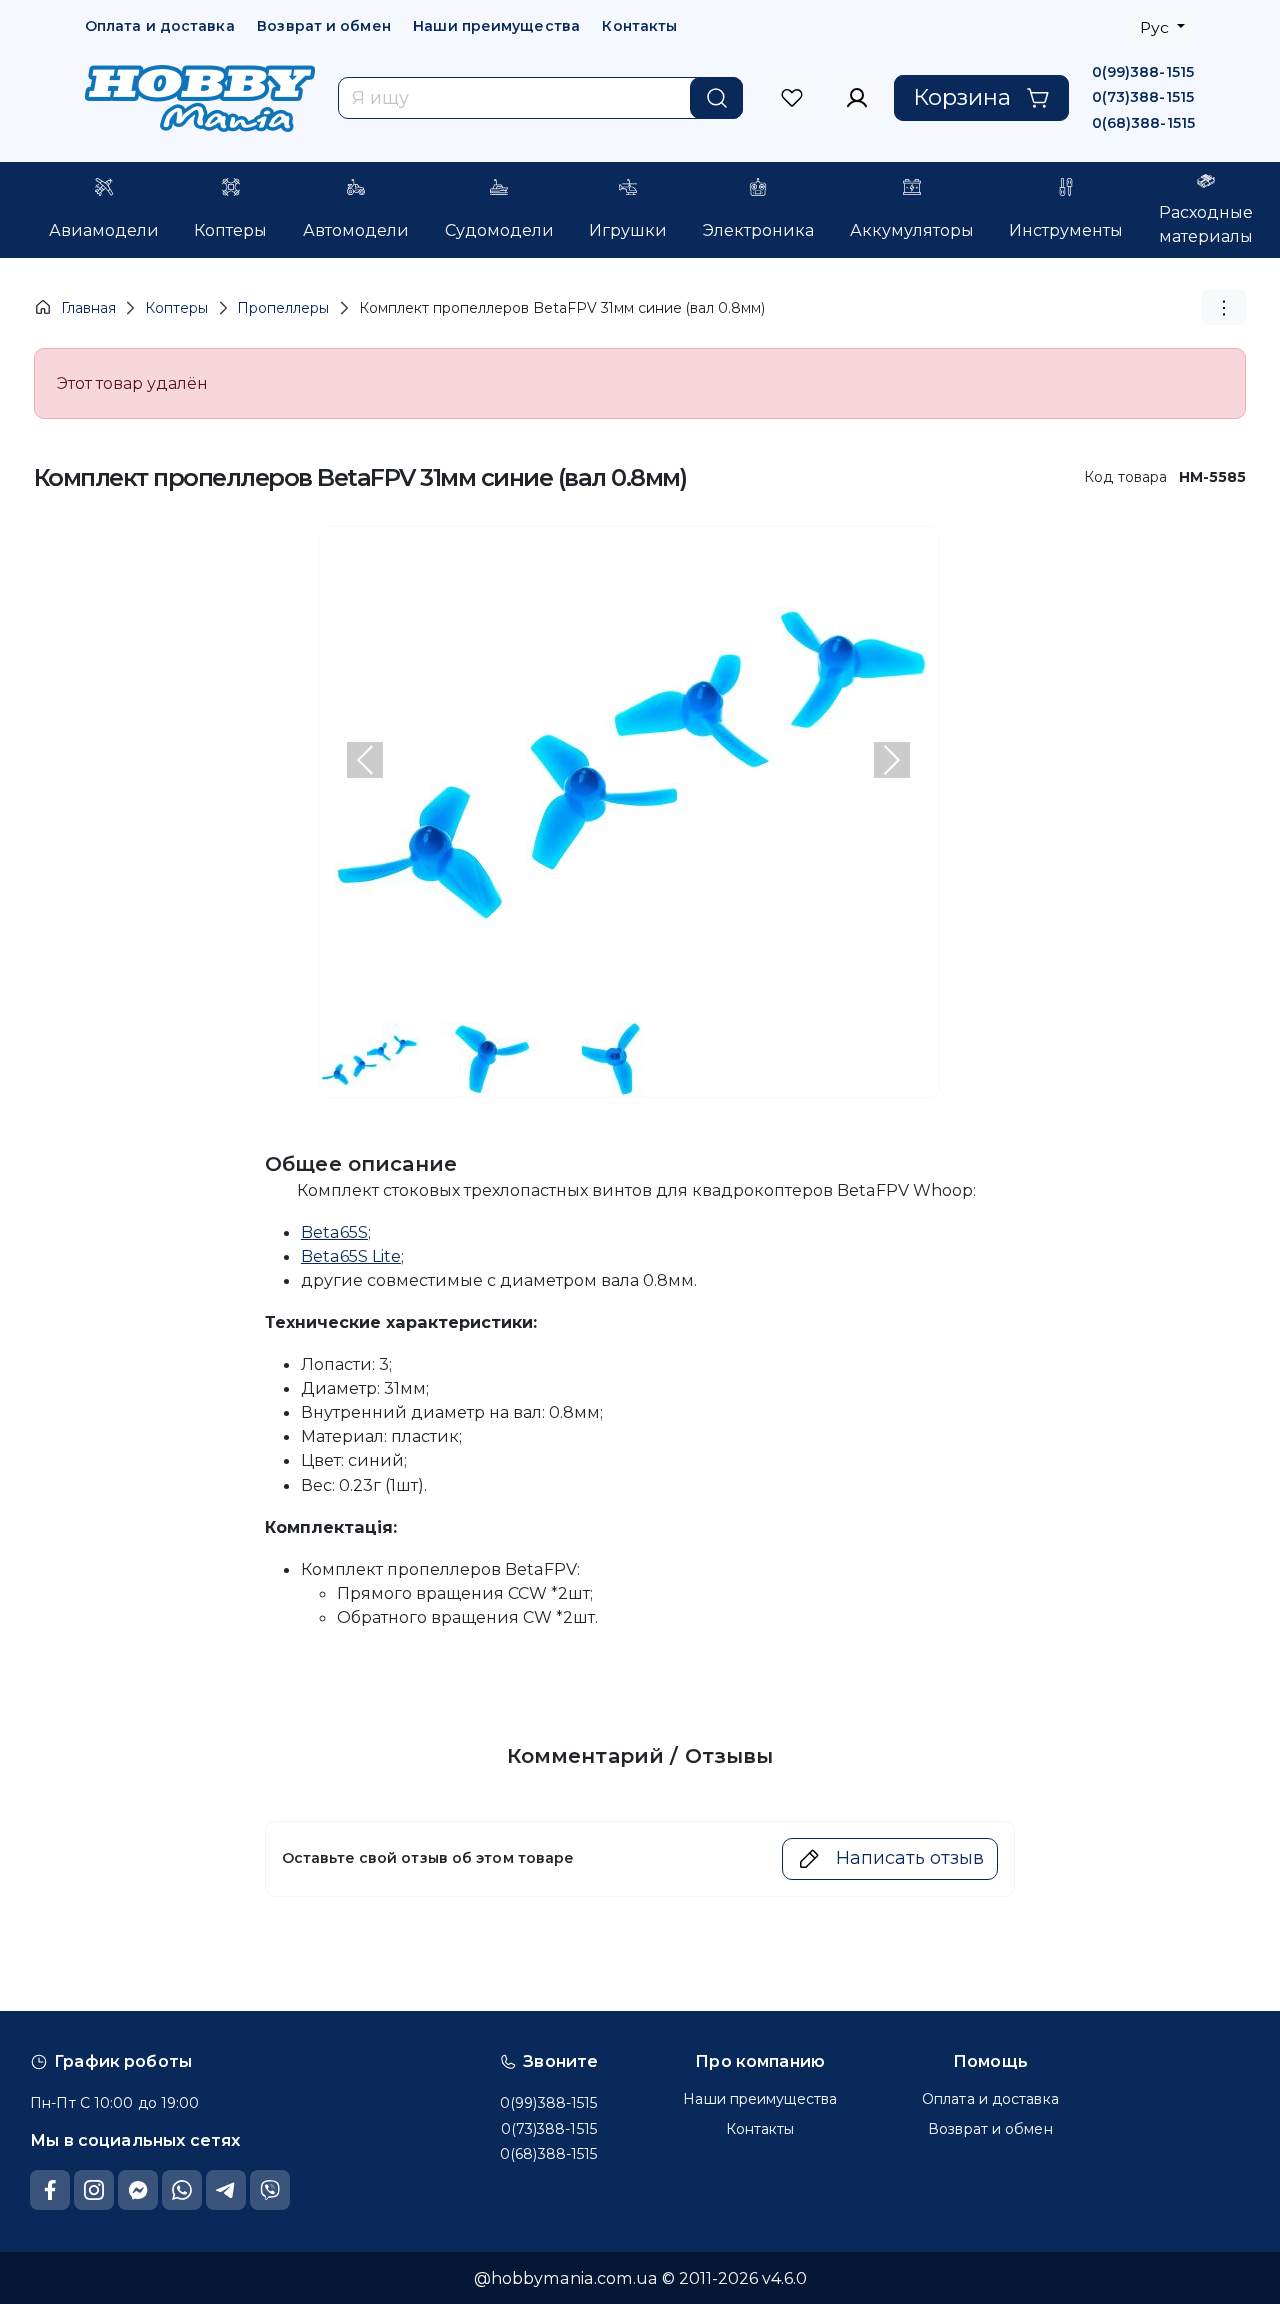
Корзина (962, 97)
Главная (88, 308)
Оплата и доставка (160, 26)
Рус (1156, 27)
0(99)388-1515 (1143, 72)
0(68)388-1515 (1143, 123)
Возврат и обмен (324, 26)
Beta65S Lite (351, 1256)
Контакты (639, 26)
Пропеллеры (283, 308)
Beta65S (334, 1232)
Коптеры (176, 308)
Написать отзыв (910, 1858)
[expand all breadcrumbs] (1224, 307)
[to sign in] (792, 98)
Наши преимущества (496, 26)
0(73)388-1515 (1143, 97)
